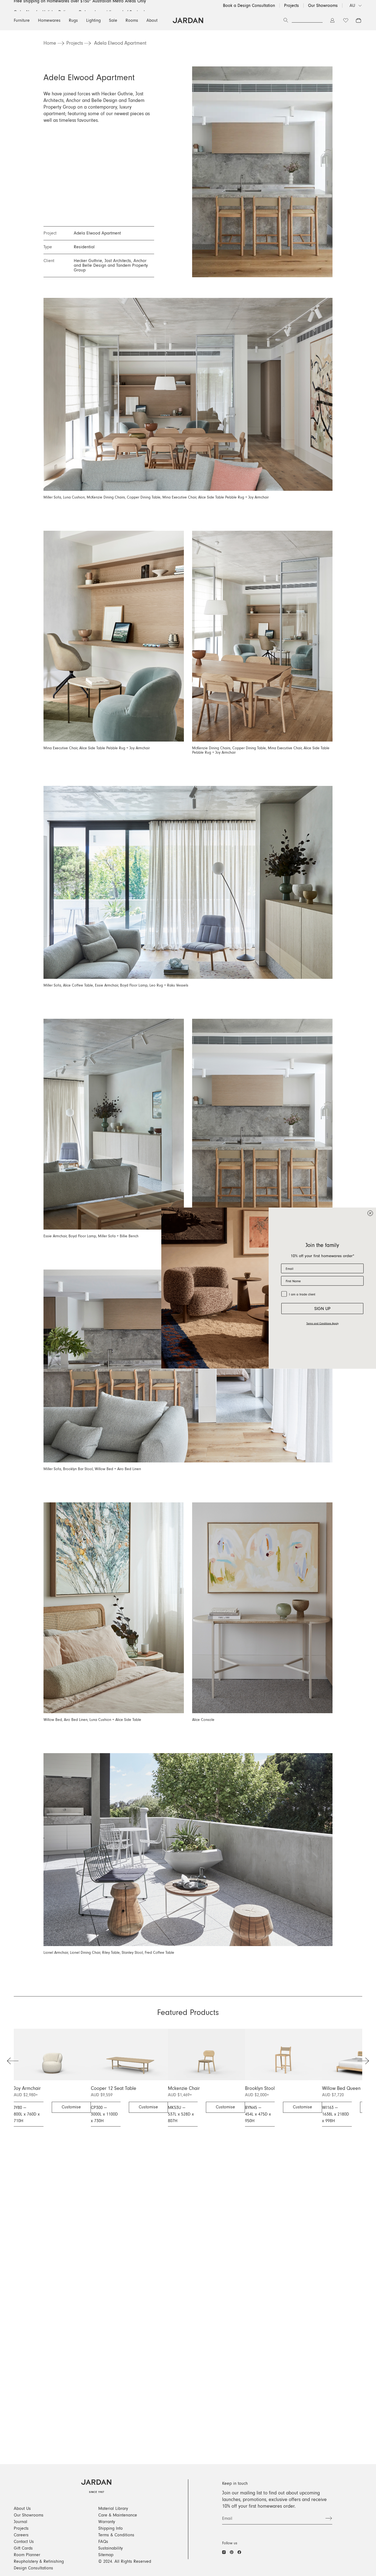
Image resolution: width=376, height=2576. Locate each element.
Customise (71, 2107)
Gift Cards (23, 2548)
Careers (21, 2535)
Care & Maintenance (118, 2515)
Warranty (107, 2522)
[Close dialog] (370, 1213)
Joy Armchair (27, 2089)
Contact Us (24, 2542)
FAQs (103, 2542)
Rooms (132, 20)
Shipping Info (111, 2528)
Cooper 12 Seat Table (114, 2089)
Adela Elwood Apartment (120, 43)
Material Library (113, 2508)
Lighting (93, 20)
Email (227, 2518)
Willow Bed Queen (341, 2089)
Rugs (73, 20)
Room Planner (27, 2555)
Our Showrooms (323, 6)
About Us (22, 2508)
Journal (21, 2522)
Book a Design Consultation (249, 6)
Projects (291, 6)
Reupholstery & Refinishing (39, 2561)
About (152, 20)
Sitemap (106, 2555)
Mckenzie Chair (184, 2089)
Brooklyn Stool (260, 2089)
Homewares (49, 20)
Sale (113, 20)
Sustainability (111, 2548)
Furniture (22, 20)
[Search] (286, 20)
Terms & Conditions (116, 2535)
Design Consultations (33, 2568)
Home (50, 43)
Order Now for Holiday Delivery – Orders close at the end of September (82, 6)
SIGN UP (322, 1309)
